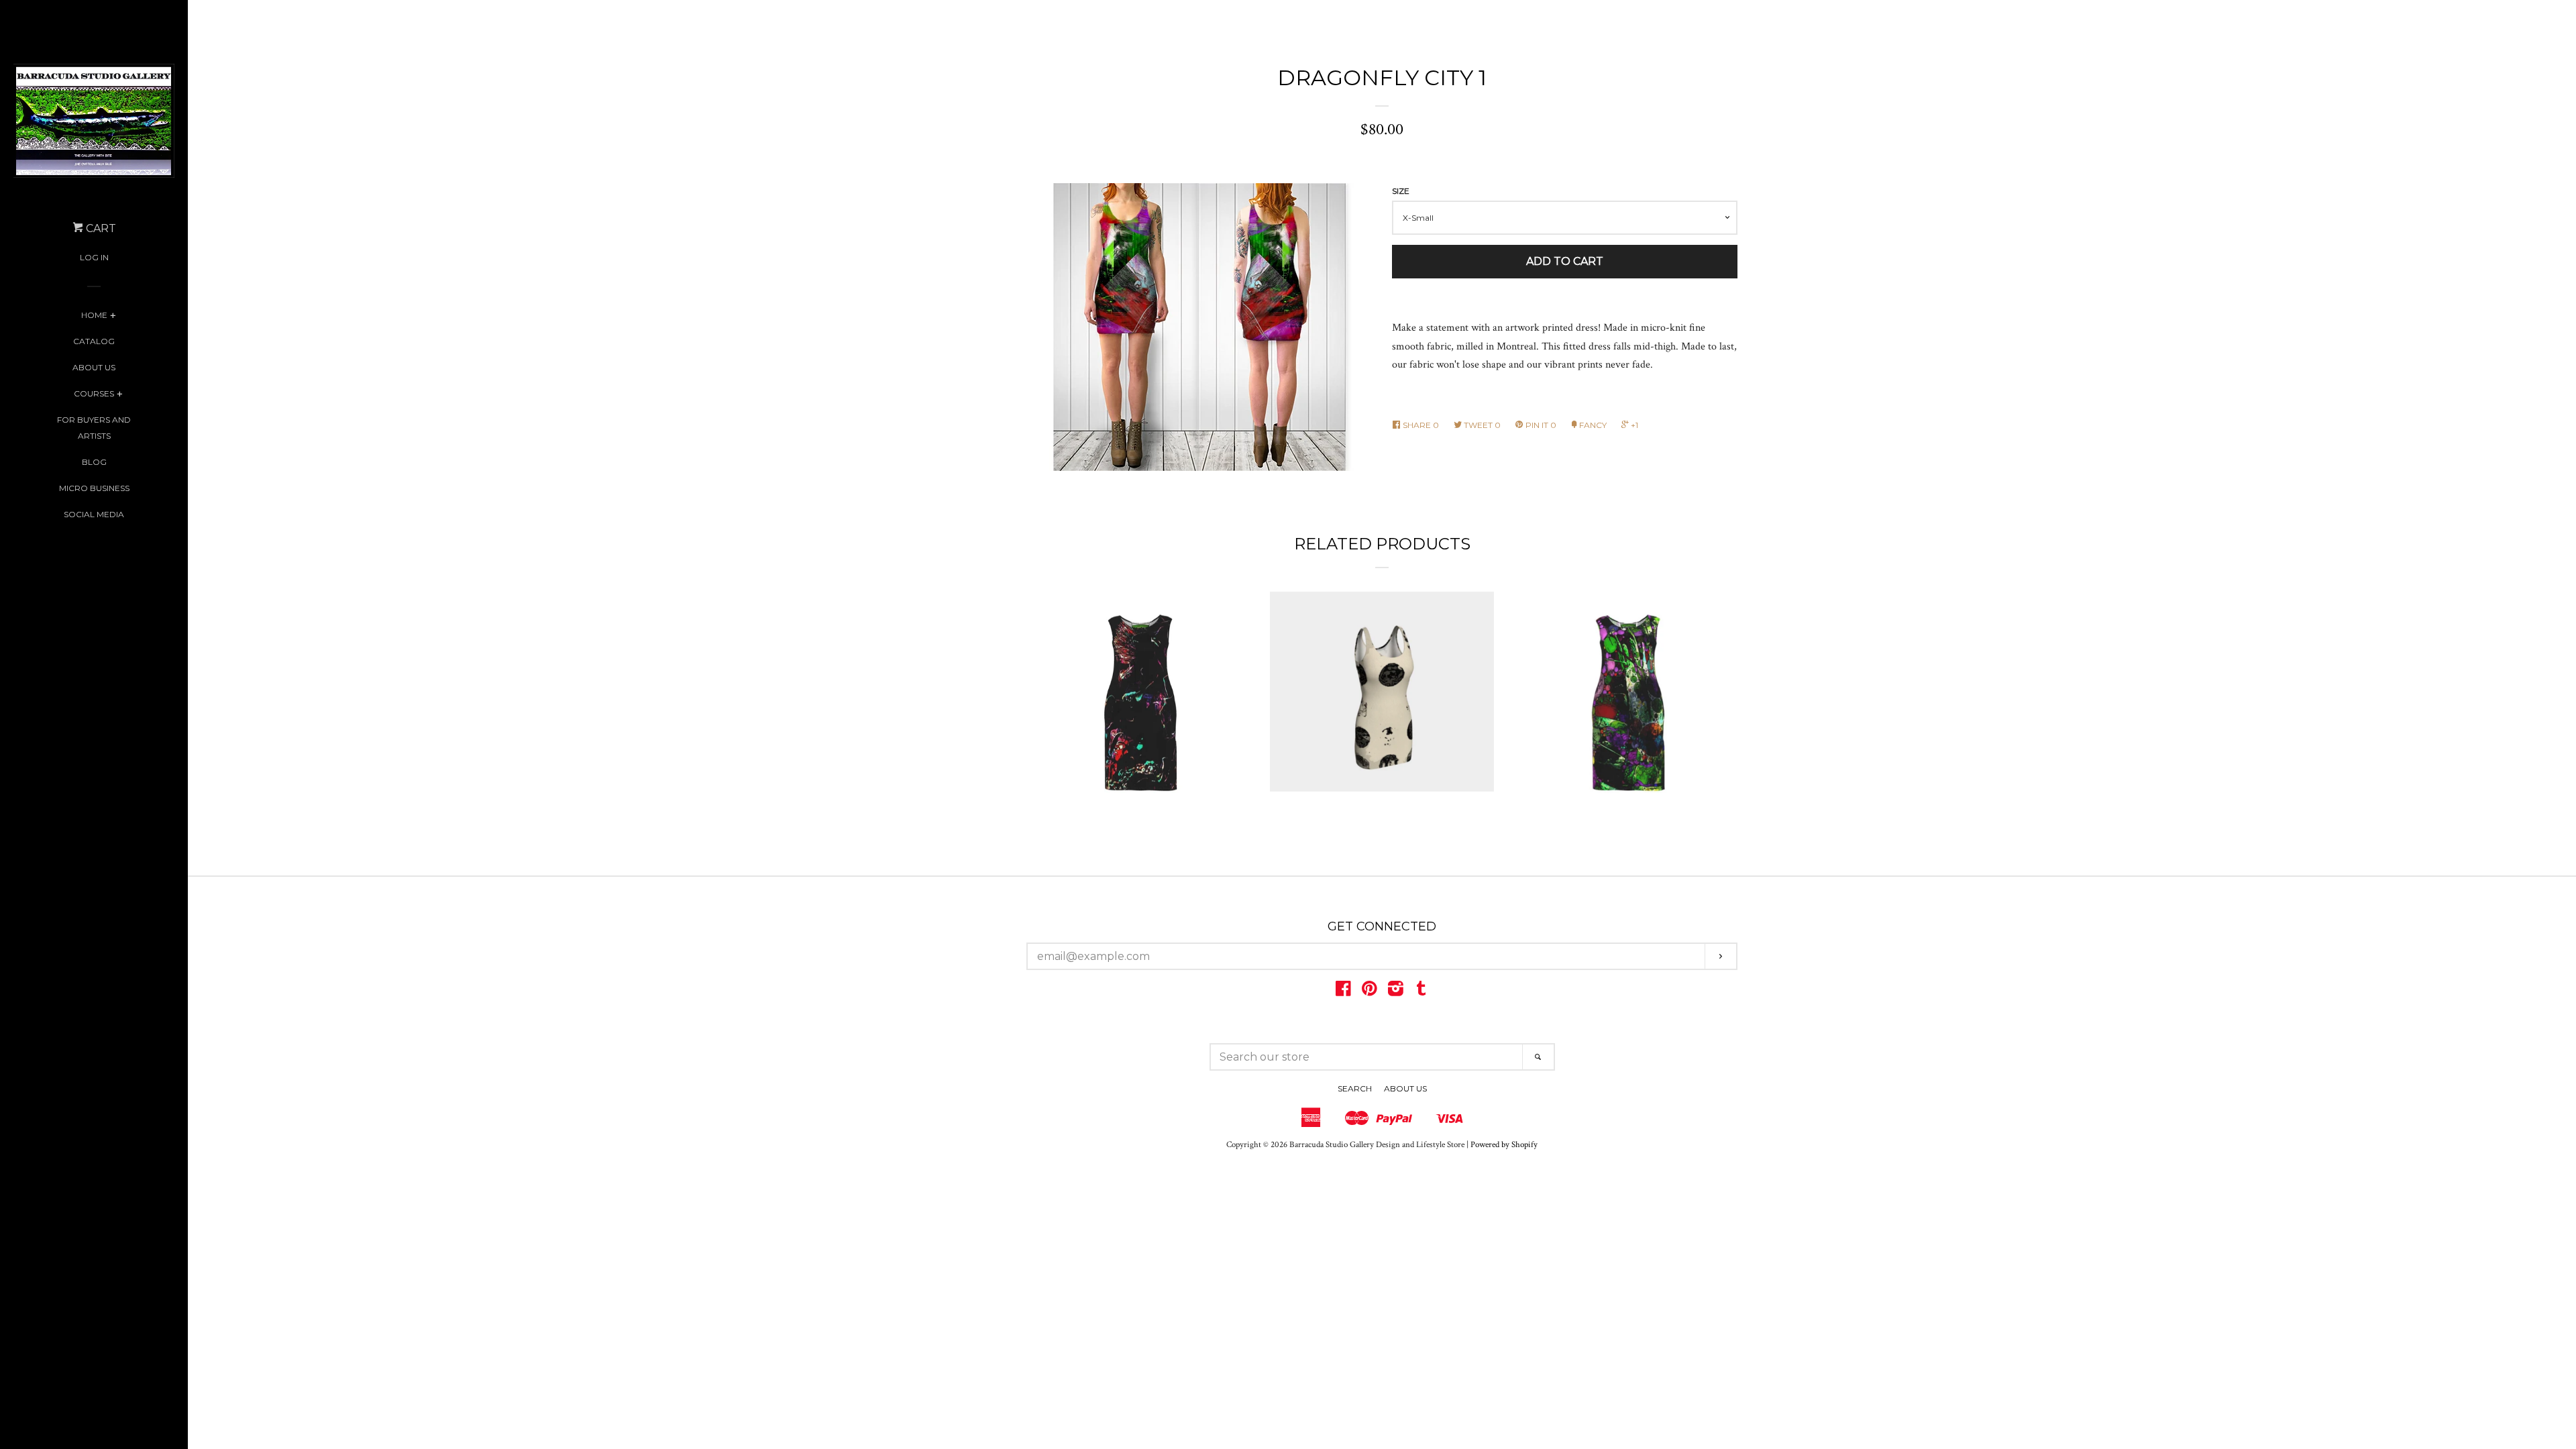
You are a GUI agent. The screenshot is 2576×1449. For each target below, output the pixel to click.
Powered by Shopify (1504, 1144)
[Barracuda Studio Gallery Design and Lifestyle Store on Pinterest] (1370, 992)
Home (94, 315)
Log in (94, 257)
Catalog (94, 341)
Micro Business (94, 488)
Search (1355, 1088)
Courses (94, 393)
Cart (100, 228)
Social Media (94, 514)
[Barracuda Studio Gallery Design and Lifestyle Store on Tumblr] (1421, 992)
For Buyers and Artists (94, 428)
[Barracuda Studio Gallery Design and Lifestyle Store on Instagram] (1396, 992)
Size (1401, 191)
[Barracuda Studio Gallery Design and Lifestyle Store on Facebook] (1343, 992)
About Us (94, 367)
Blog (94, 462)
